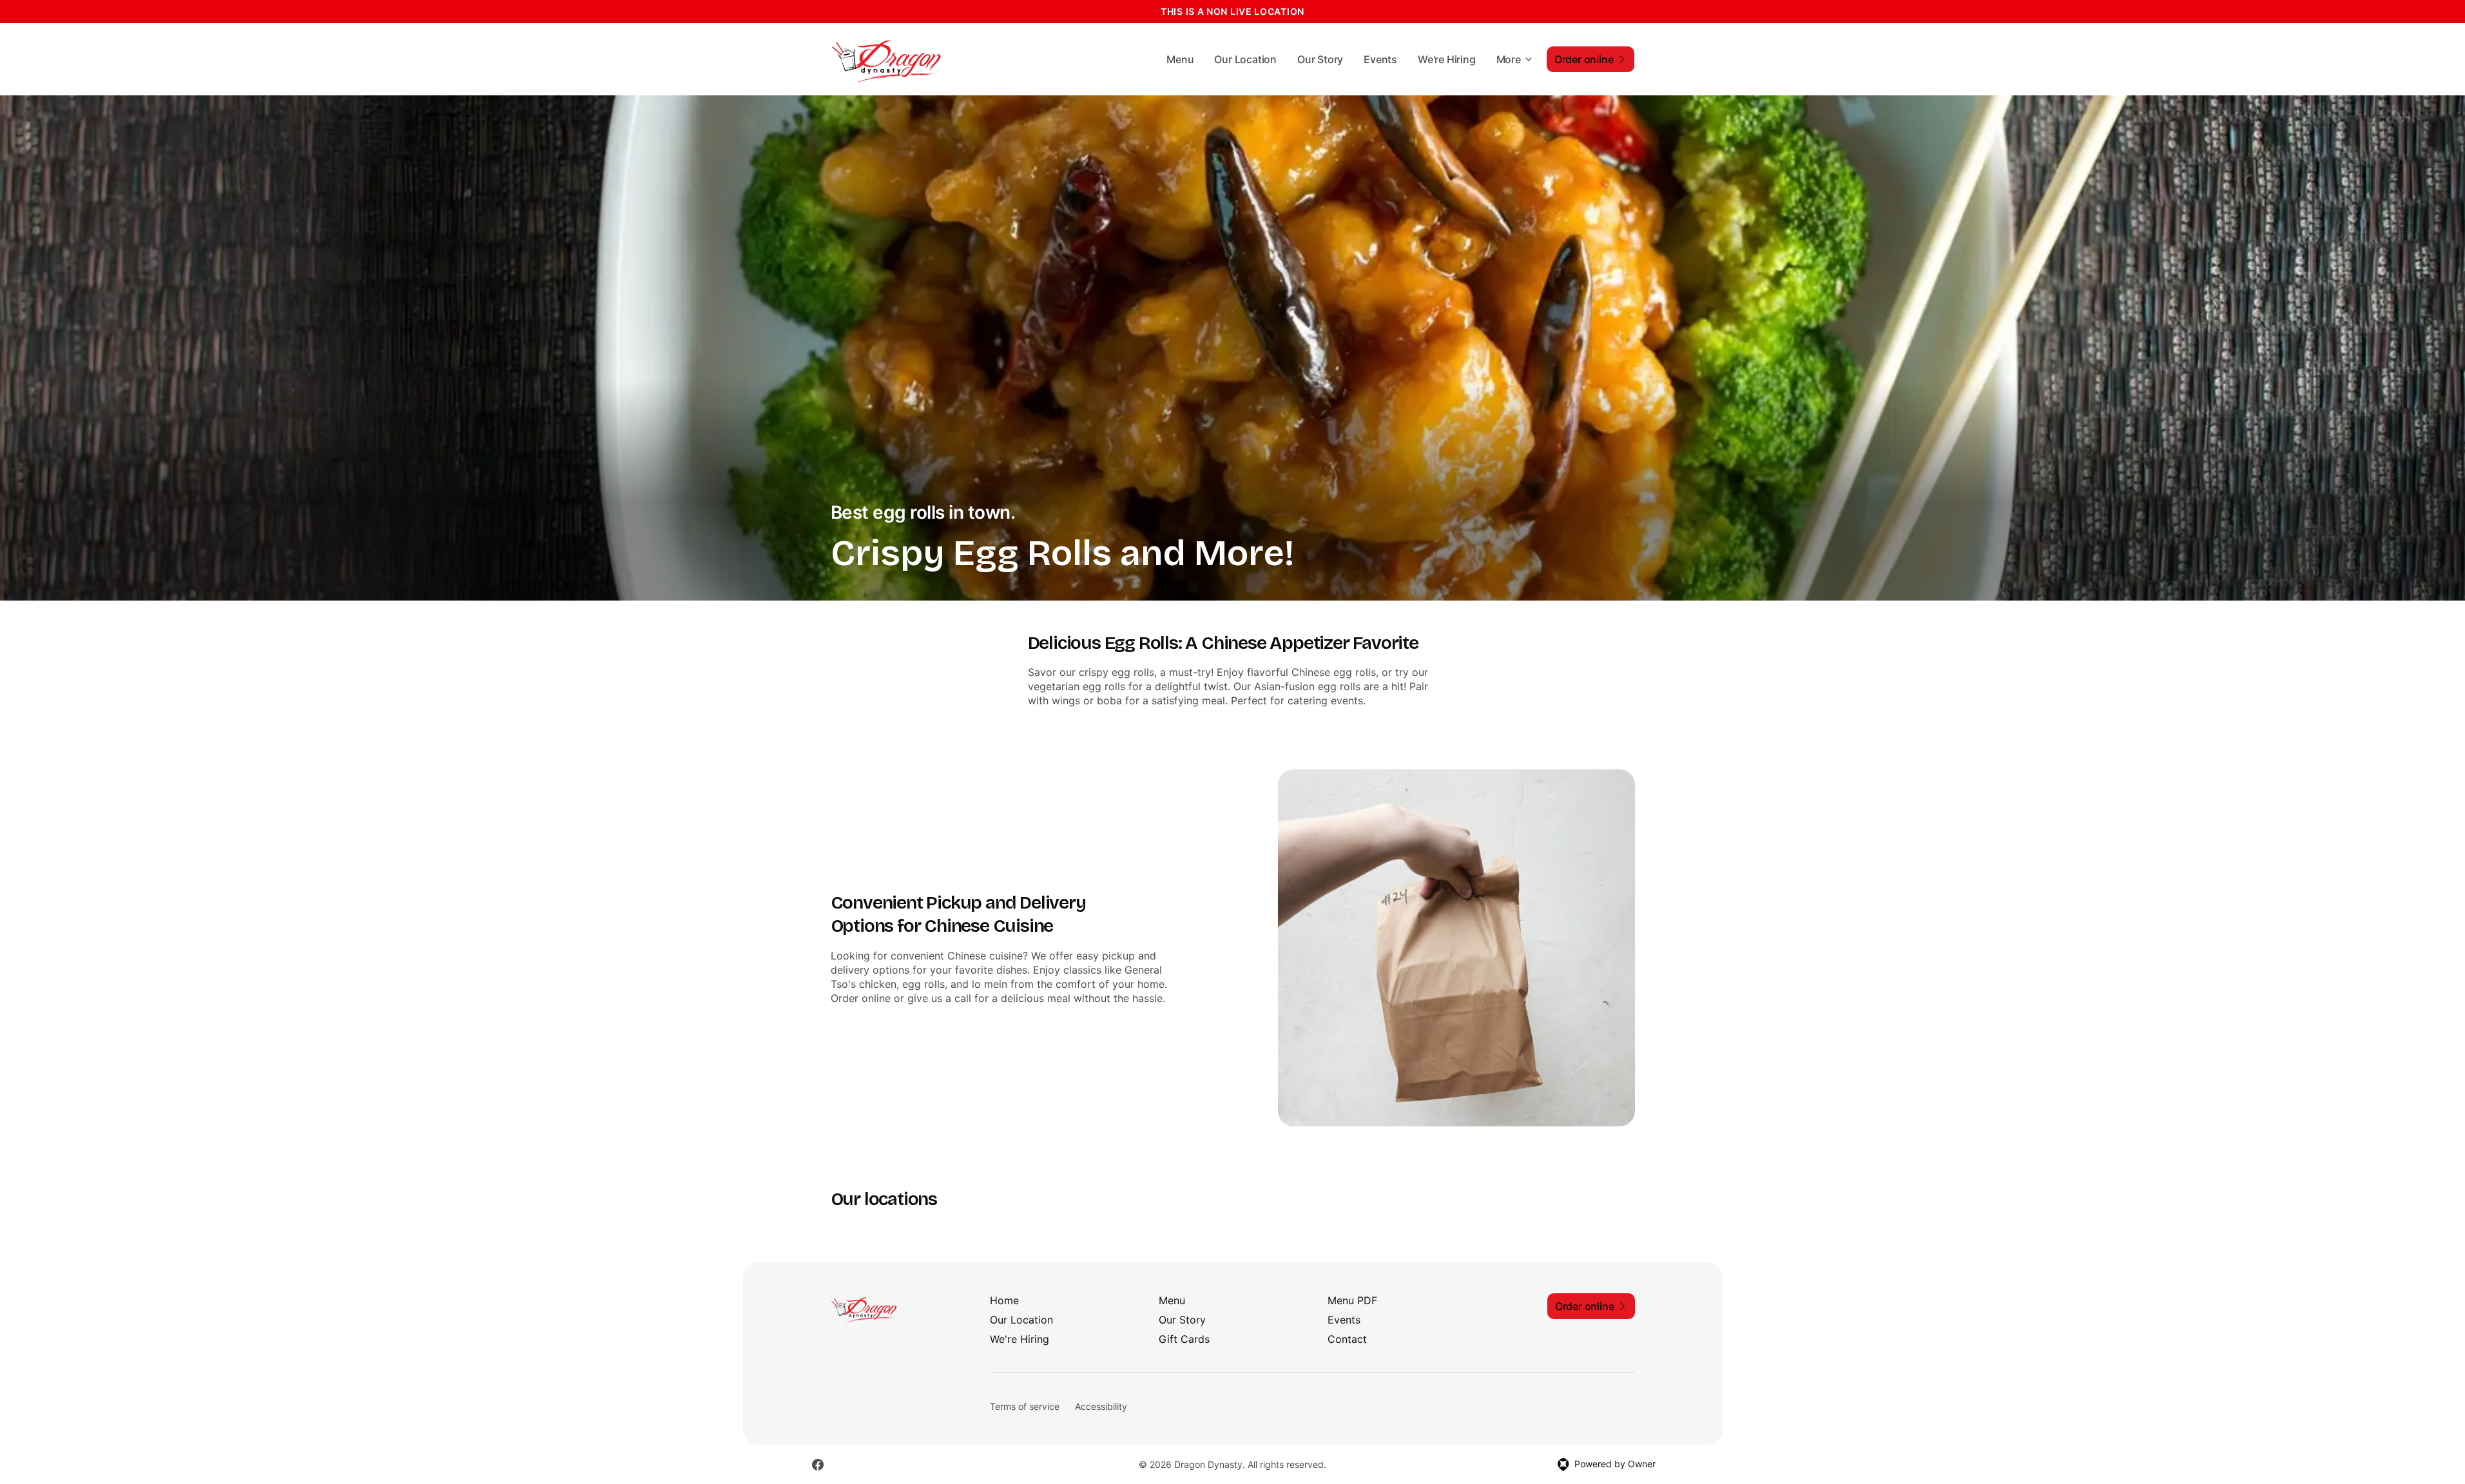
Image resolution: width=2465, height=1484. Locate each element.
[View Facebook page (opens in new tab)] (818, 1465)
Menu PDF (1352, 1300)
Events (1380, 59)
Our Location (1245, 59)
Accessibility (1101, 1406)
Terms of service (1025, 1406)
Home (1004, 1300)
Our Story (1320, 59)
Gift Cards (1184, 1339)
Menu (1180, 59)
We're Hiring (1447, 59)
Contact (1347, 1339)
